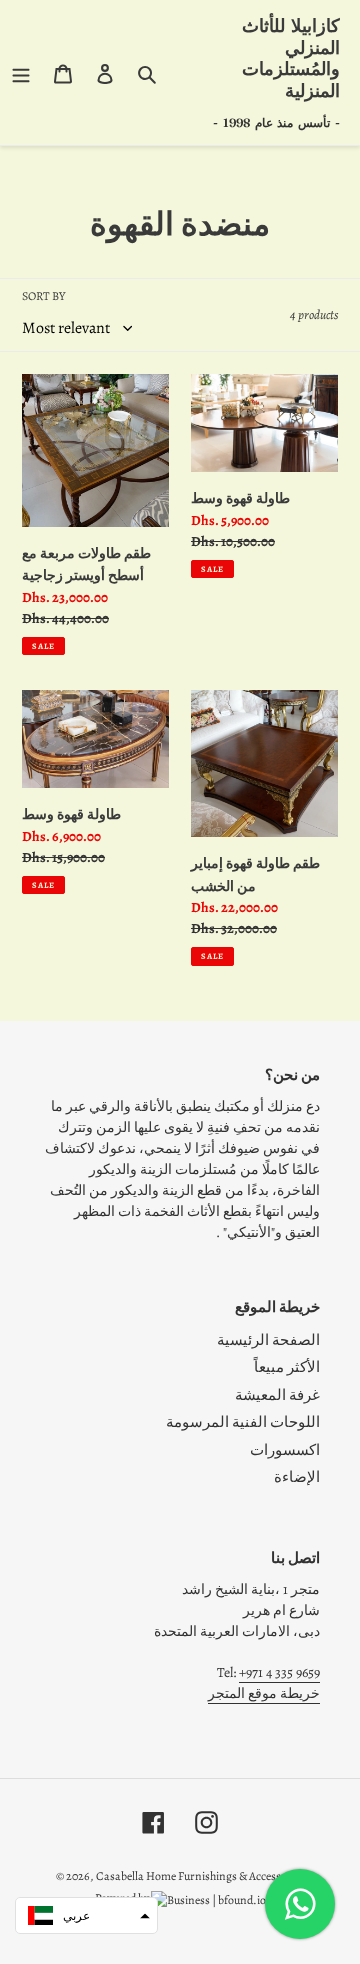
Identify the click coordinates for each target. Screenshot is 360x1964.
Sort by (43, 296)
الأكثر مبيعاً (287, 1367)
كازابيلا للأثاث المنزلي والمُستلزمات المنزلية (291, 58)
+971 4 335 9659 (279, 1672)
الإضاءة (297, 1477)
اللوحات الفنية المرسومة (243, 1422)
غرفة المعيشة (277, 1395)
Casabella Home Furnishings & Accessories (200, 1876)
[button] (86, 1915)
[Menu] (21, 72)
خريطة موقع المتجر (264, 1693)
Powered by (123, 1898)
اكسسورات (285, 1450)
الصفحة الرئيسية (268, 1340)
